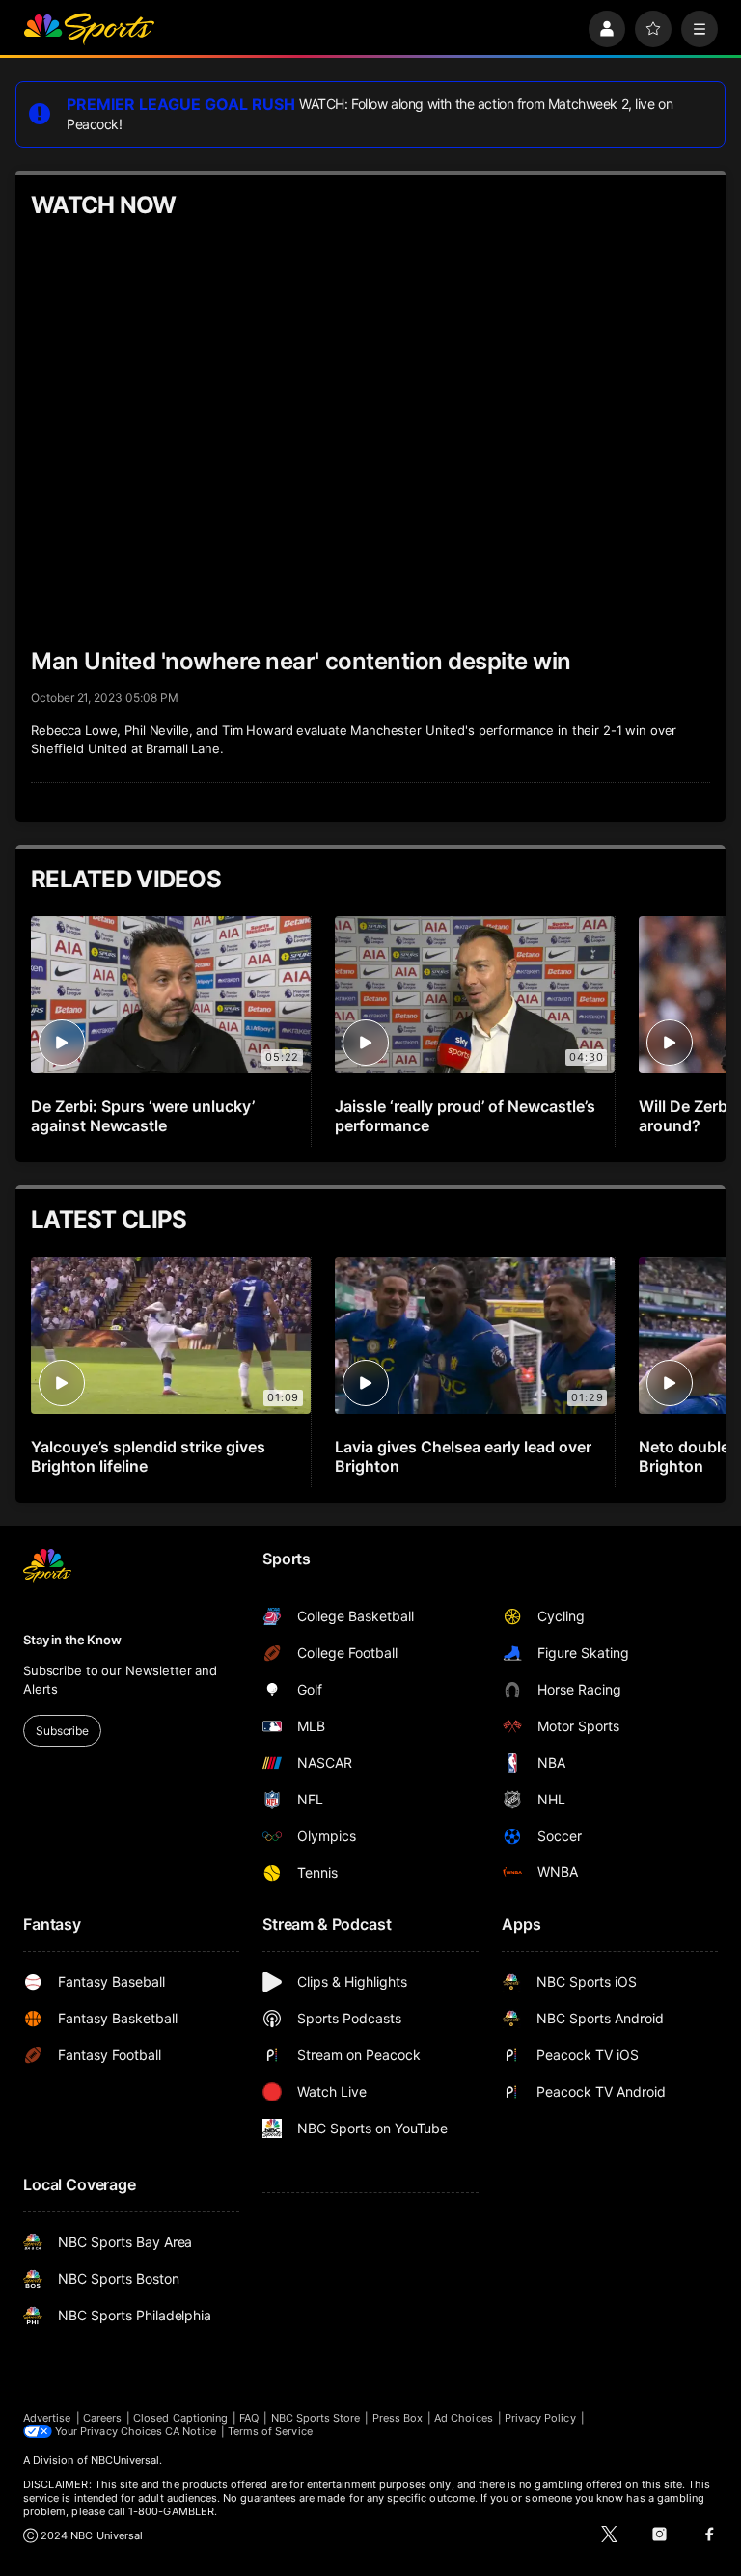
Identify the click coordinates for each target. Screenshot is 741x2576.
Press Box (398, 2418)
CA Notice (191, 2431)
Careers (102, 2418)
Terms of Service (270, 2431)
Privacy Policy (540, 2418)
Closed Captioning (180, 2418)
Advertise (47, 2418)
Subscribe (62, 1731)
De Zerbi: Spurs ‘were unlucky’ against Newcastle (143, 1116)
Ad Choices (464, 2418)
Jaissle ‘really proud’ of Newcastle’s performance (465, 1116)
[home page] (89, 29)
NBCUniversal (125, 2460)
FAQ (249, 2418)
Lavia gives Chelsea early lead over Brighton (463, 1456)
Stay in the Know (72, 1640)
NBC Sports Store (316, 2418)
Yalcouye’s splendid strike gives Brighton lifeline (148, 1456)
